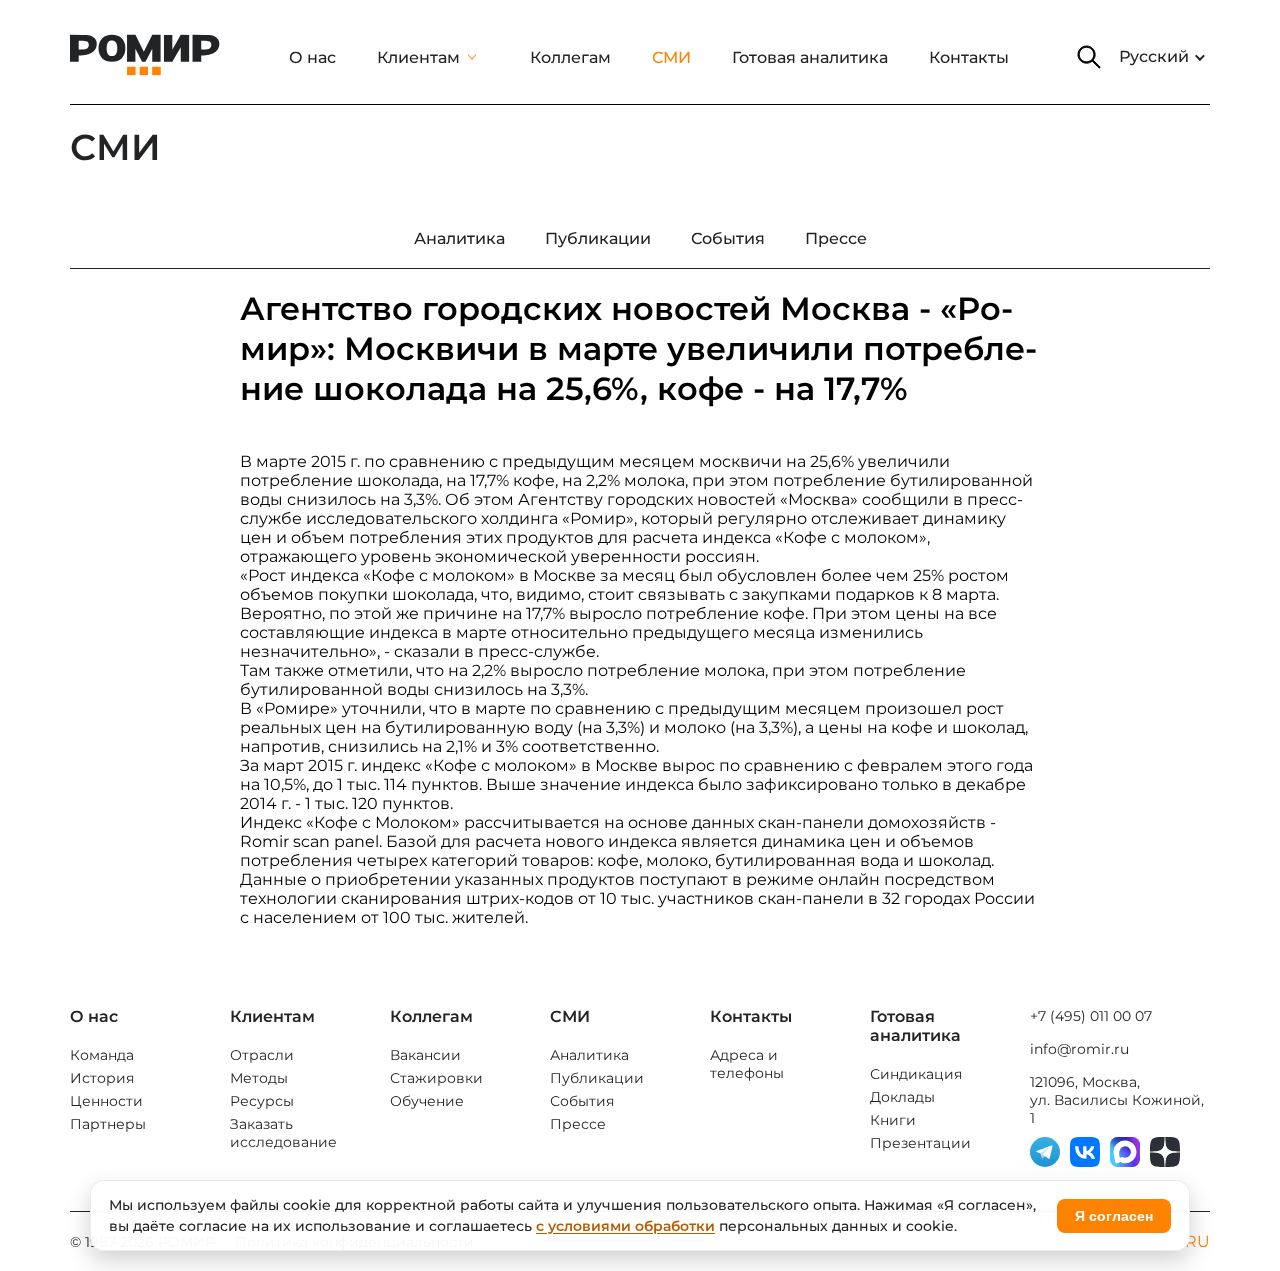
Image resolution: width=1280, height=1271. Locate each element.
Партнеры (108, 1124)
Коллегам (570, 57)
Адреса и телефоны (747, 1064)
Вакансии (425, 1055)
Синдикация (916, 1074)
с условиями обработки (625, 1226)
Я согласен (1114, 1216)
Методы (259, 1078)
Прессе (578, 1124)
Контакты (969, 57)
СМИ (671, 57)
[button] (1089, 57)
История (102, 1078)
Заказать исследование (283, 1133)
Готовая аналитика (810, 57)
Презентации (920, 1143)
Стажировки (436, 1078)
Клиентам (418, 57)
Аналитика (589, 1055)
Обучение (427, 1101)
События (582, 1101)
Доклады (902, 1097)
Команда (102, 1055)
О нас (312, 57)
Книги (893, 1120)
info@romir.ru (1079, 1049)
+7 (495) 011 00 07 (1091, 1016)
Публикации (597, 1078)
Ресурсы (262, 1101)
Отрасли (262, 1055)
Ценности (106, 1101)
